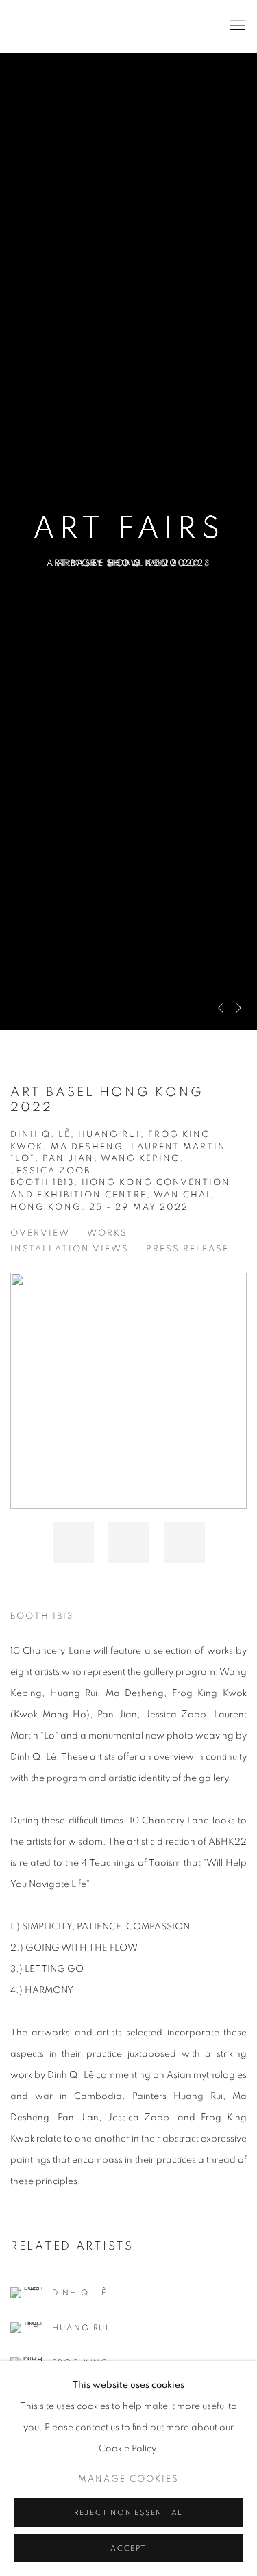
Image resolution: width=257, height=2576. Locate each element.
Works (107, 1233)
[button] (73, 1543)
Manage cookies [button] (128, 2479)
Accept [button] (128, 2548)
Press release (187, 1249)
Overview (40, 1233)
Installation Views (70, 1249)
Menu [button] (236, 26)
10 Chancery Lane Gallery (108, 26)
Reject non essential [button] (128, 2513)
